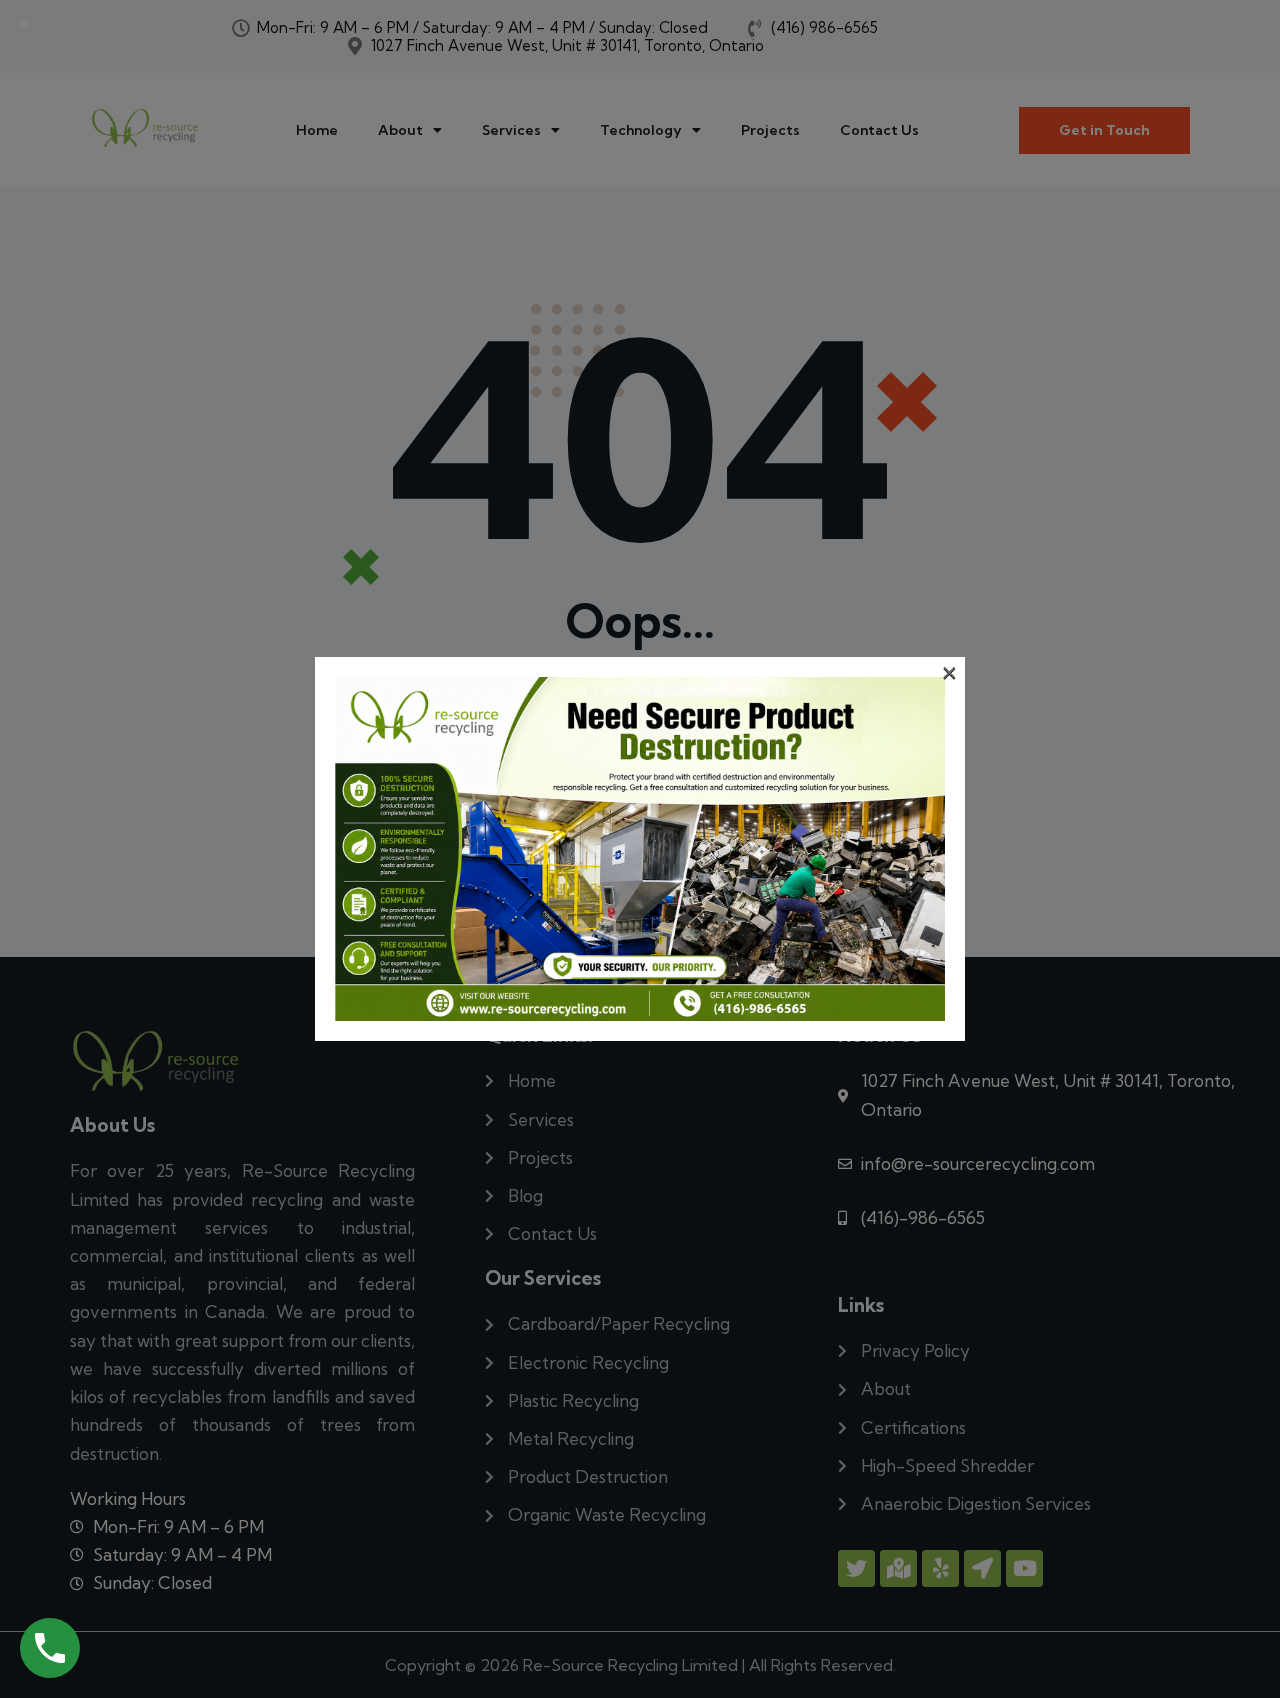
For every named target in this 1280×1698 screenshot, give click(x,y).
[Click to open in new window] (50, 1648)
